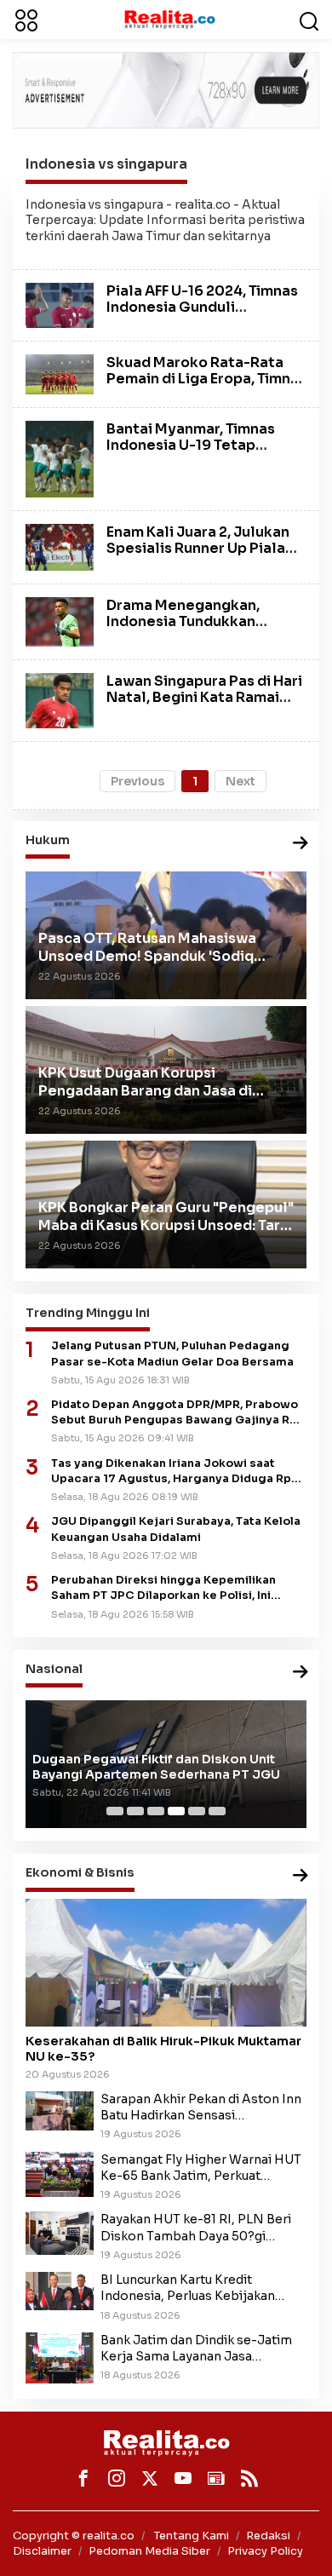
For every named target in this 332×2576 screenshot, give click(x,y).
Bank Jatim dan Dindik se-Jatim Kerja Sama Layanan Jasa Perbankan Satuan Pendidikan (196, 2349)
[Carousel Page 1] (115, 1811)
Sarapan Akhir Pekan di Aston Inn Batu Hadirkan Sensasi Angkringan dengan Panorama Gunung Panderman (201, 2107)
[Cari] (309, 20)
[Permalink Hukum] (301, 844)
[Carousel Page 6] (217, 1811)
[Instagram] (117, 2478)
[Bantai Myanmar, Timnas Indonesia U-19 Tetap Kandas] (60, 457)
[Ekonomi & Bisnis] (301, 1876)
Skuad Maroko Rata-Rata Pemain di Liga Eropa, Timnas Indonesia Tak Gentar (206, 379)
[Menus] (26, 20)
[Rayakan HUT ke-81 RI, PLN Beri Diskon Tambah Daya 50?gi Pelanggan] (60, 2233)
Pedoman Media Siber (149, 2551)
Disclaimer (42, 2551)
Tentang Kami (192, 2536)
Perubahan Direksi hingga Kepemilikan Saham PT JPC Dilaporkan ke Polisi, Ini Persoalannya (163, 1588)
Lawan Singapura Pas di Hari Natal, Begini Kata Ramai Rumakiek (204, 697)
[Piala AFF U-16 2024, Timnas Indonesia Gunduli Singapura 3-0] (60, 304)
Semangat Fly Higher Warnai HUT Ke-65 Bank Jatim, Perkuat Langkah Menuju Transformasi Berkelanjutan (201, 2168)
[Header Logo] (169, 19)
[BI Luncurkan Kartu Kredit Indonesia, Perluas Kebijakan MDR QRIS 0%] (60, 2290)
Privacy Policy (265, 2551)
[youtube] (183, 2478)
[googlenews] (216, 2478)
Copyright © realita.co (74, 2536)
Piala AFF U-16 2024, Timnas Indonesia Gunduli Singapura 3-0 (202, 307)
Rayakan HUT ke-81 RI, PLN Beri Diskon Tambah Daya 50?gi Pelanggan (196, 2228)
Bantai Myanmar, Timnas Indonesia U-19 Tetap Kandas (191, 445)
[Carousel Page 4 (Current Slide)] (176, 1811)
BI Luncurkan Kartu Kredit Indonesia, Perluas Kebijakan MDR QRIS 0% (188, 2288)
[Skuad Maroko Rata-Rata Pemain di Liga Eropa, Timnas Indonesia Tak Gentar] (60, 373)
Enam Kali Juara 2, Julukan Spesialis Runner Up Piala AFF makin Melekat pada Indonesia (198, 557)
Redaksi (268, 2536)
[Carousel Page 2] (135, 1811)
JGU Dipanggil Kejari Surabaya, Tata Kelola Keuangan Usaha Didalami (176, 1529)
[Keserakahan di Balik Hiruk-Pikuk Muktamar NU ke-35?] (166, 1963)
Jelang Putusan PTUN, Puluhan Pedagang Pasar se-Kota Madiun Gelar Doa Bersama (172, 1354)
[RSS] (249, 2478)
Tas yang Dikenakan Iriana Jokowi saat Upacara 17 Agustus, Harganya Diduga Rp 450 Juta (171, 1472)
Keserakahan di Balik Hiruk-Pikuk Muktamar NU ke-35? (163, 2049)
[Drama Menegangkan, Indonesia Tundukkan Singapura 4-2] (60, 621)
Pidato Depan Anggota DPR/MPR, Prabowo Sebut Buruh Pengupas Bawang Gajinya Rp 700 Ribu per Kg (175, 1413)
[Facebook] (83, 2478)
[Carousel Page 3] (156, 1811)
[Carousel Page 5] (197, 1811)
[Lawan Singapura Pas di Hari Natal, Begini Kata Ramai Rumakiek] (60, 699)
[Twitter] (150, 2478)
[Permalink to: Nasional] (301, 1673)
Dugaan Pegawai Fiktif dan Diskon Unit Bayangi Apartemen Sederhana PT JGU (156, 1767)
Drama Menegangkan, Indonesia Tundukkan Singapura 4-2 (183, 621)
